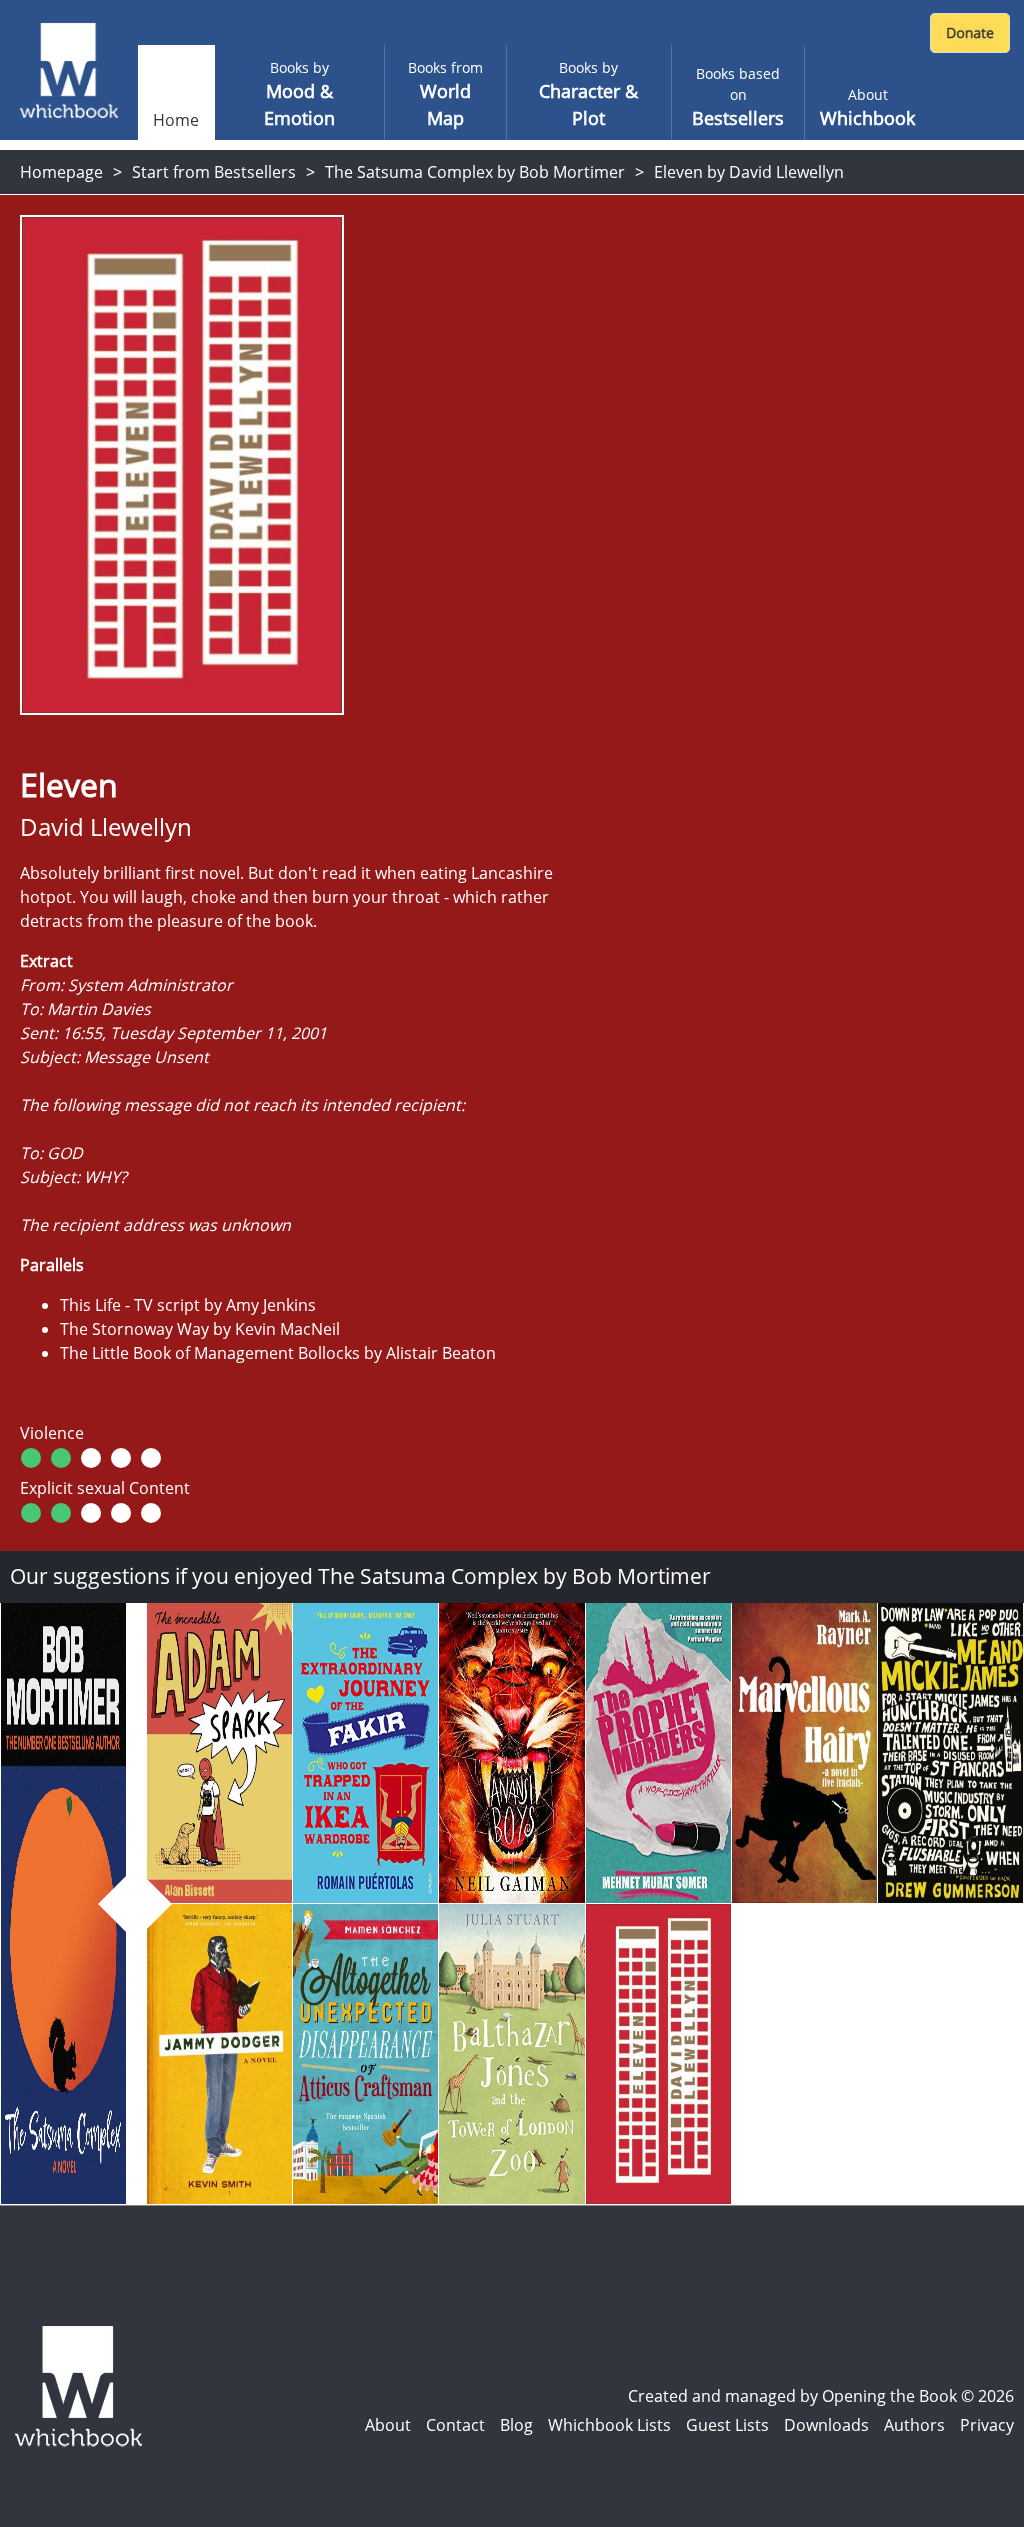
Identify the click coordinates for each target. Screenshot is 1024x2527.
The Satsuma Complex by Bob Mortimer (475, 172)
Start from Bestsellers (214, 172)
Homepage (61, 172)
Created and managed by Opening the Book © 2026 (821, 2396)
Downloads (826, 2425)
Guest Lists (727, 2425)
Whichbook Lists (609, 2425)
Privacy (987, 2425)
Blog (516, 2425)
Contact (455, 2425)
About (388, 2425)
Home (176, 120)
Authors (914, 2425)
